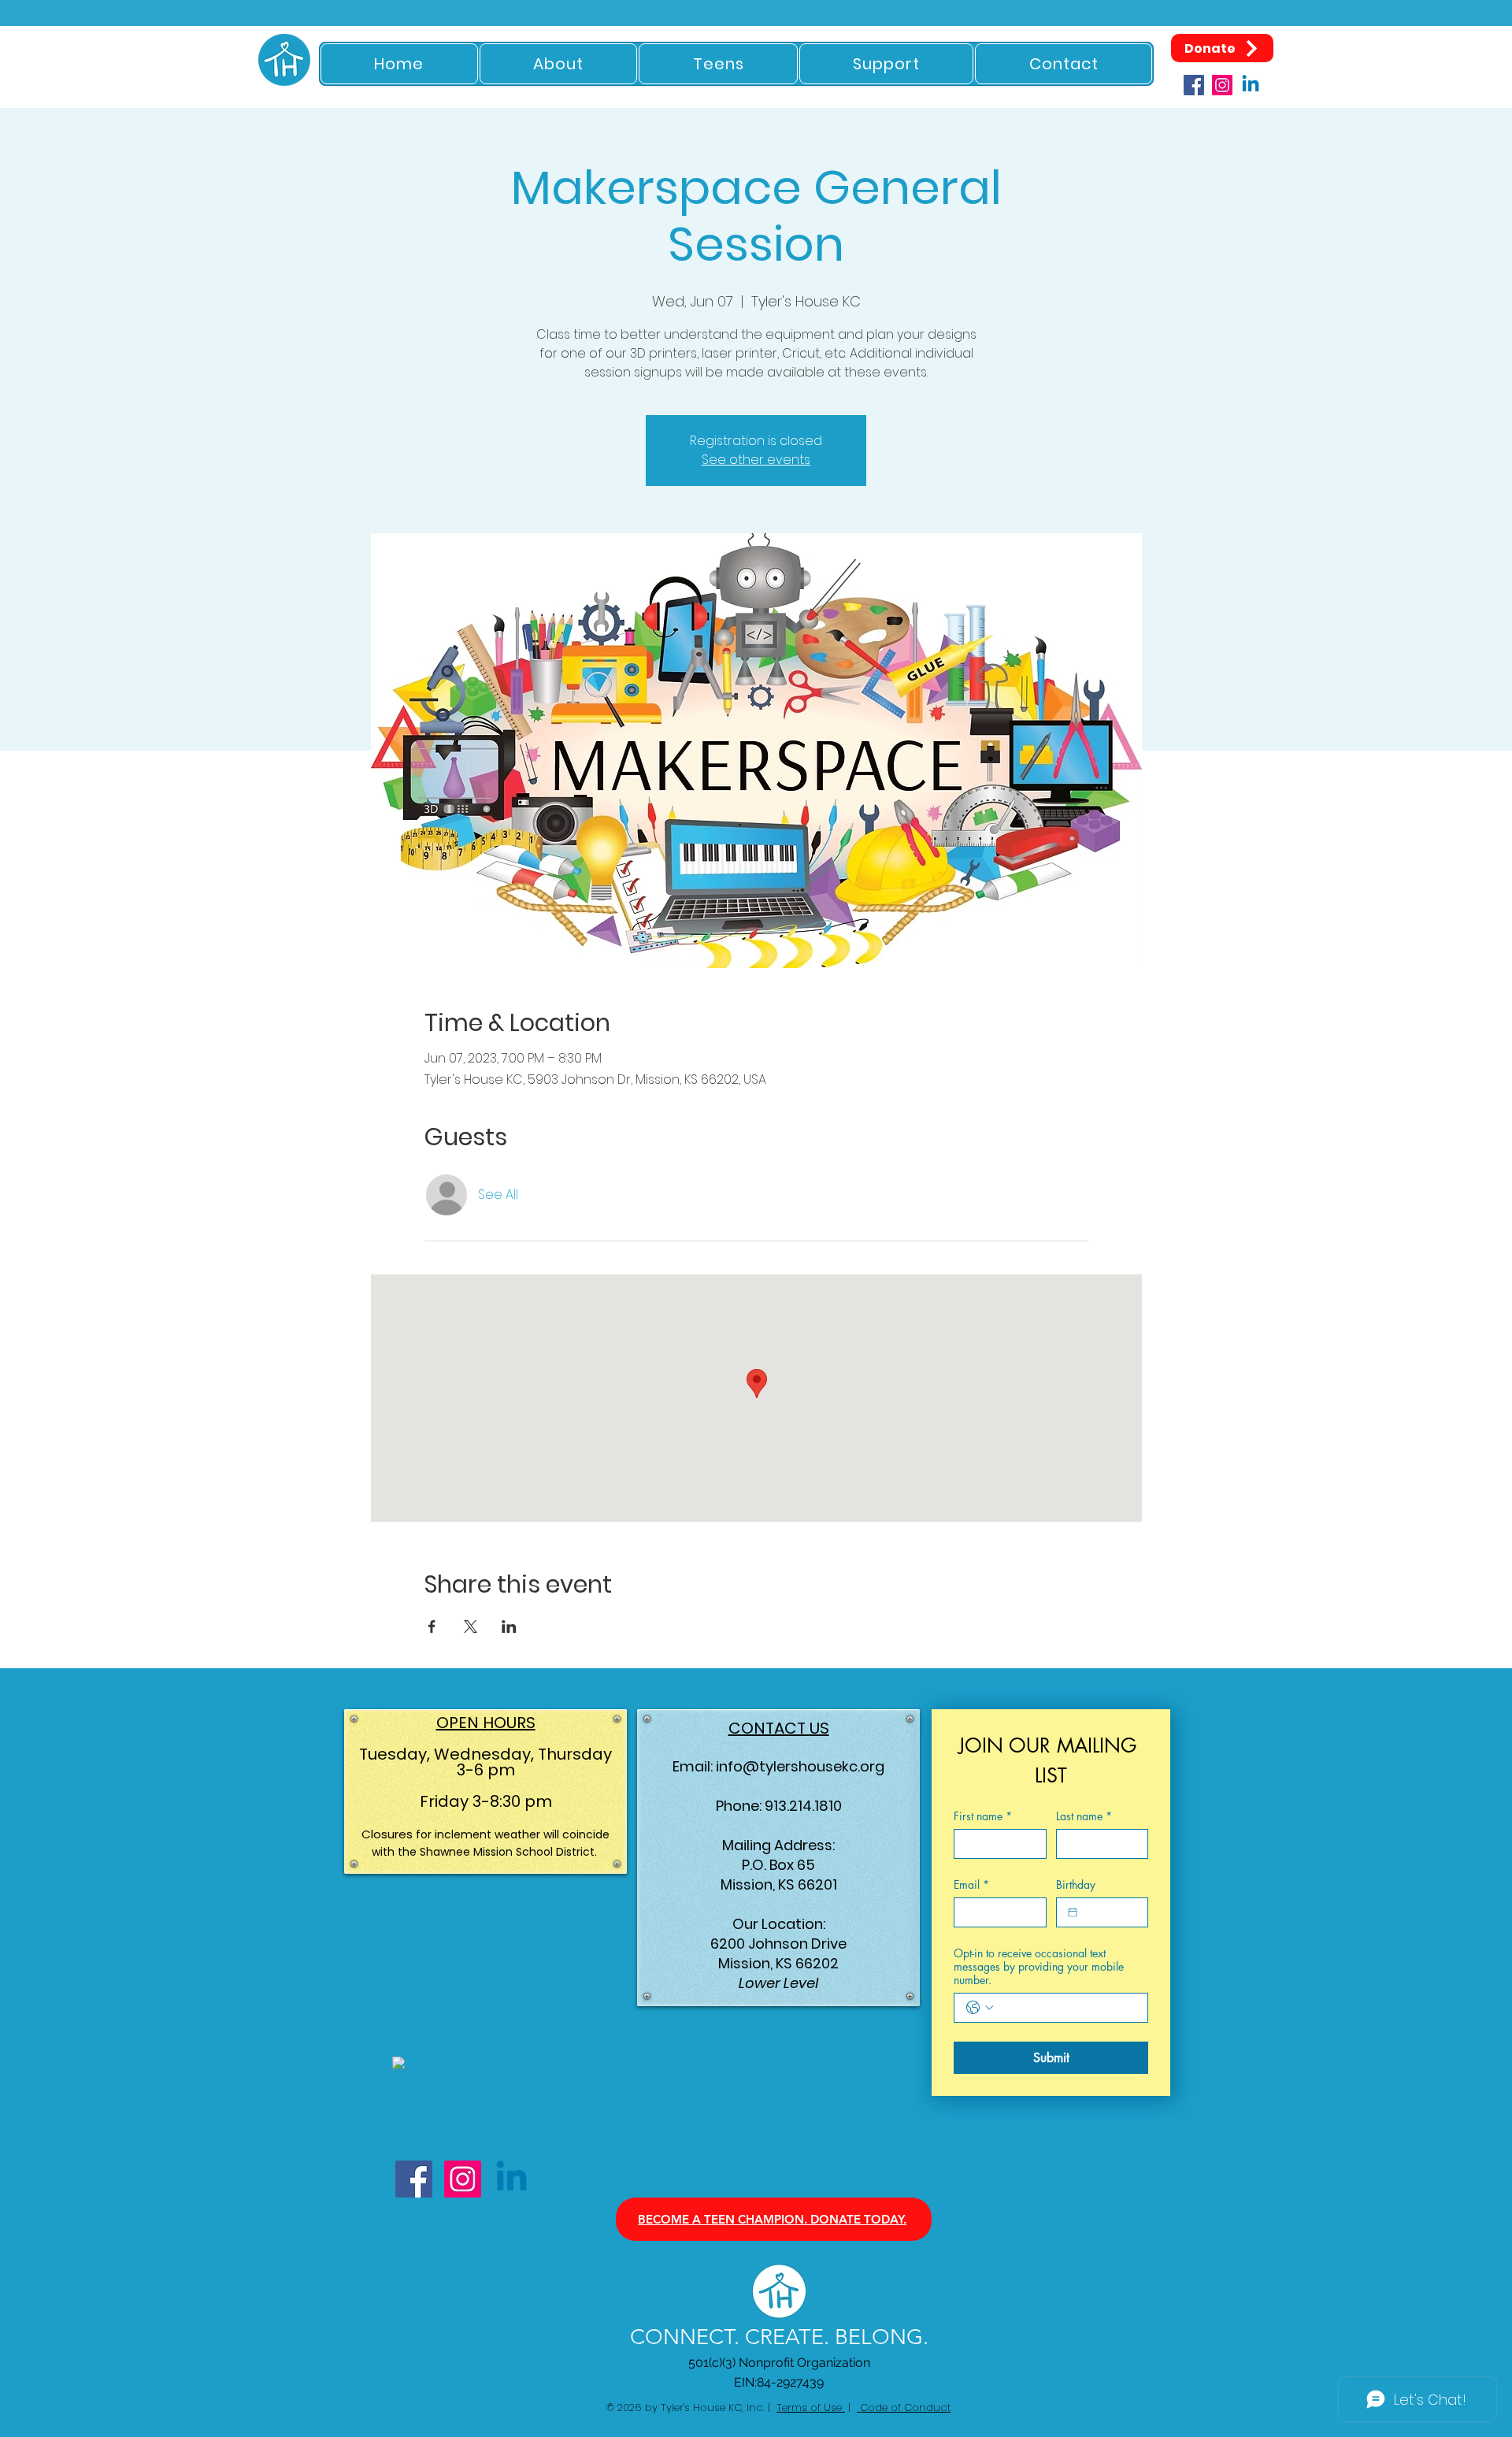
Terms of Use (811, 2407)
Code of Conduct (904, 2407)
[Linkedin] (1251, 85)
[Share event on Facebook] (432, 1627)
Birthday (1076, 1884)
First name (983, 1816)
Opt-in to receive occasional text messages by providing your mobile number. (1039, 1966)
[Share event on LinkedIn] (509, 1627)
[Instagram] (1222, 85)
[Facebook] (1194, 85)
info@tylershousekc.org (800, 1766)
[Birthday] (1073, 1912)
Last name (1084, 1816)
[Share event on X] (471, 1627)
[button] (559, 64)
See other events (756, 460)
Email (971, 1884)
